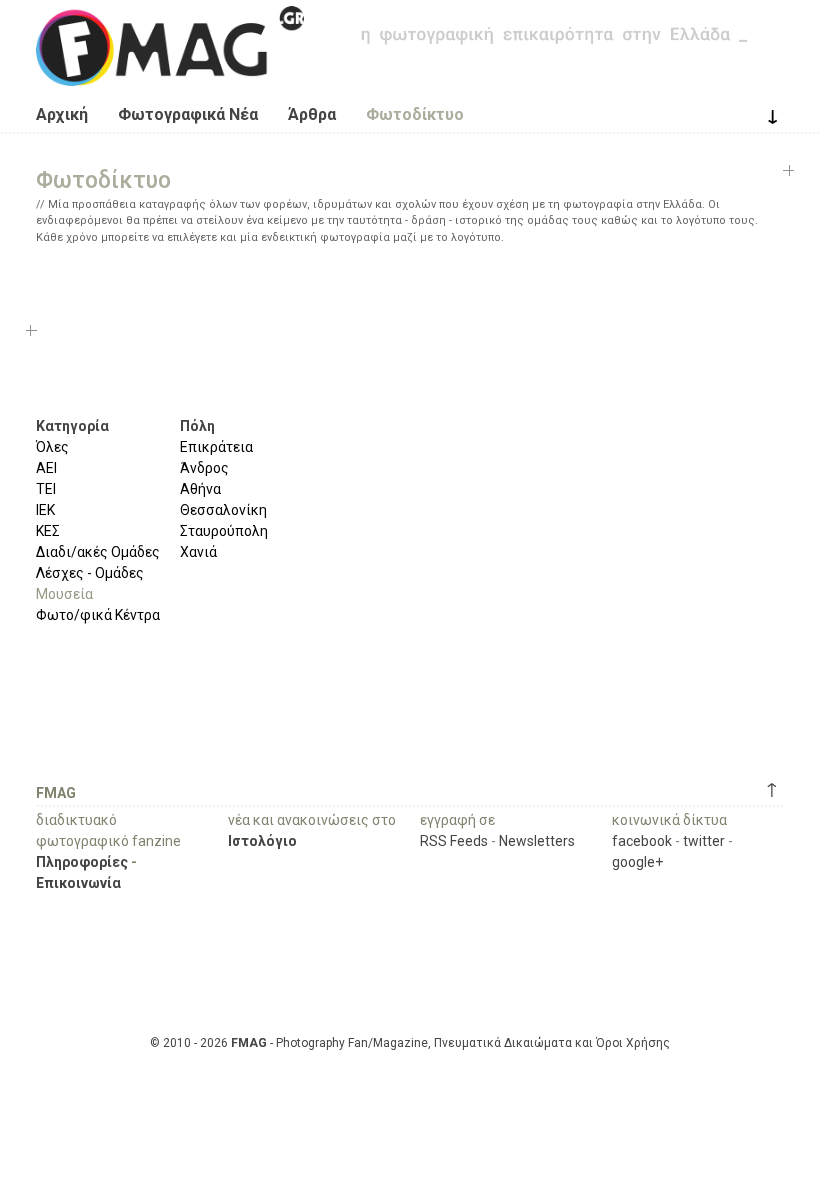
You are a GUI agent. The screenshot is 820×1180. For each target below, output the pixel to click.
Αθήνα (200, 489)
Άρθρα (312, 114)
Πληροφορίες (82, 862)
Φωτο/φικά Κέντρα (98, 615)
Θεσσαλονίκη (223, 510)
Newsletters (537, 841)
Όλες (52, 447)
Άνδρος (204, 468)
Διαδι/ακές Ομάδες (98, 552)
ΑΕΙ (46, 468)
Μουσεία (64, 594)
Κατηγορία (72, 426)
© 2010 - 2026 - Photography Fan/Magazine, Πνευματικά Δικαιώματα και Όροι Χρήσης (410, 1043)
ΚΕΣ (48, 531)
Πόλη (197, 426)
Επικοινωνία (78, 883)
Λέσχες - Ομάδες (90, 573)
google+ (637, 862)
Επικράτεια (216, 447)
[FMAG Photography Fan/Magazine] (170, 71)
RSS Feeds (454, 841)
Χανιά (198, 552)
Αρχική (62, 114)
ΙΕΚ (45, 510)
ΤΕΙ (46, 489)
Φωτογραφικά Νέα (188, 114)
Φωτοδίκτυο (415, 114)
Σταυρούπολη (224, 531)
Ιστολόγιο (262, 841)
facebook (642, 841)
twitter (704, 841)
